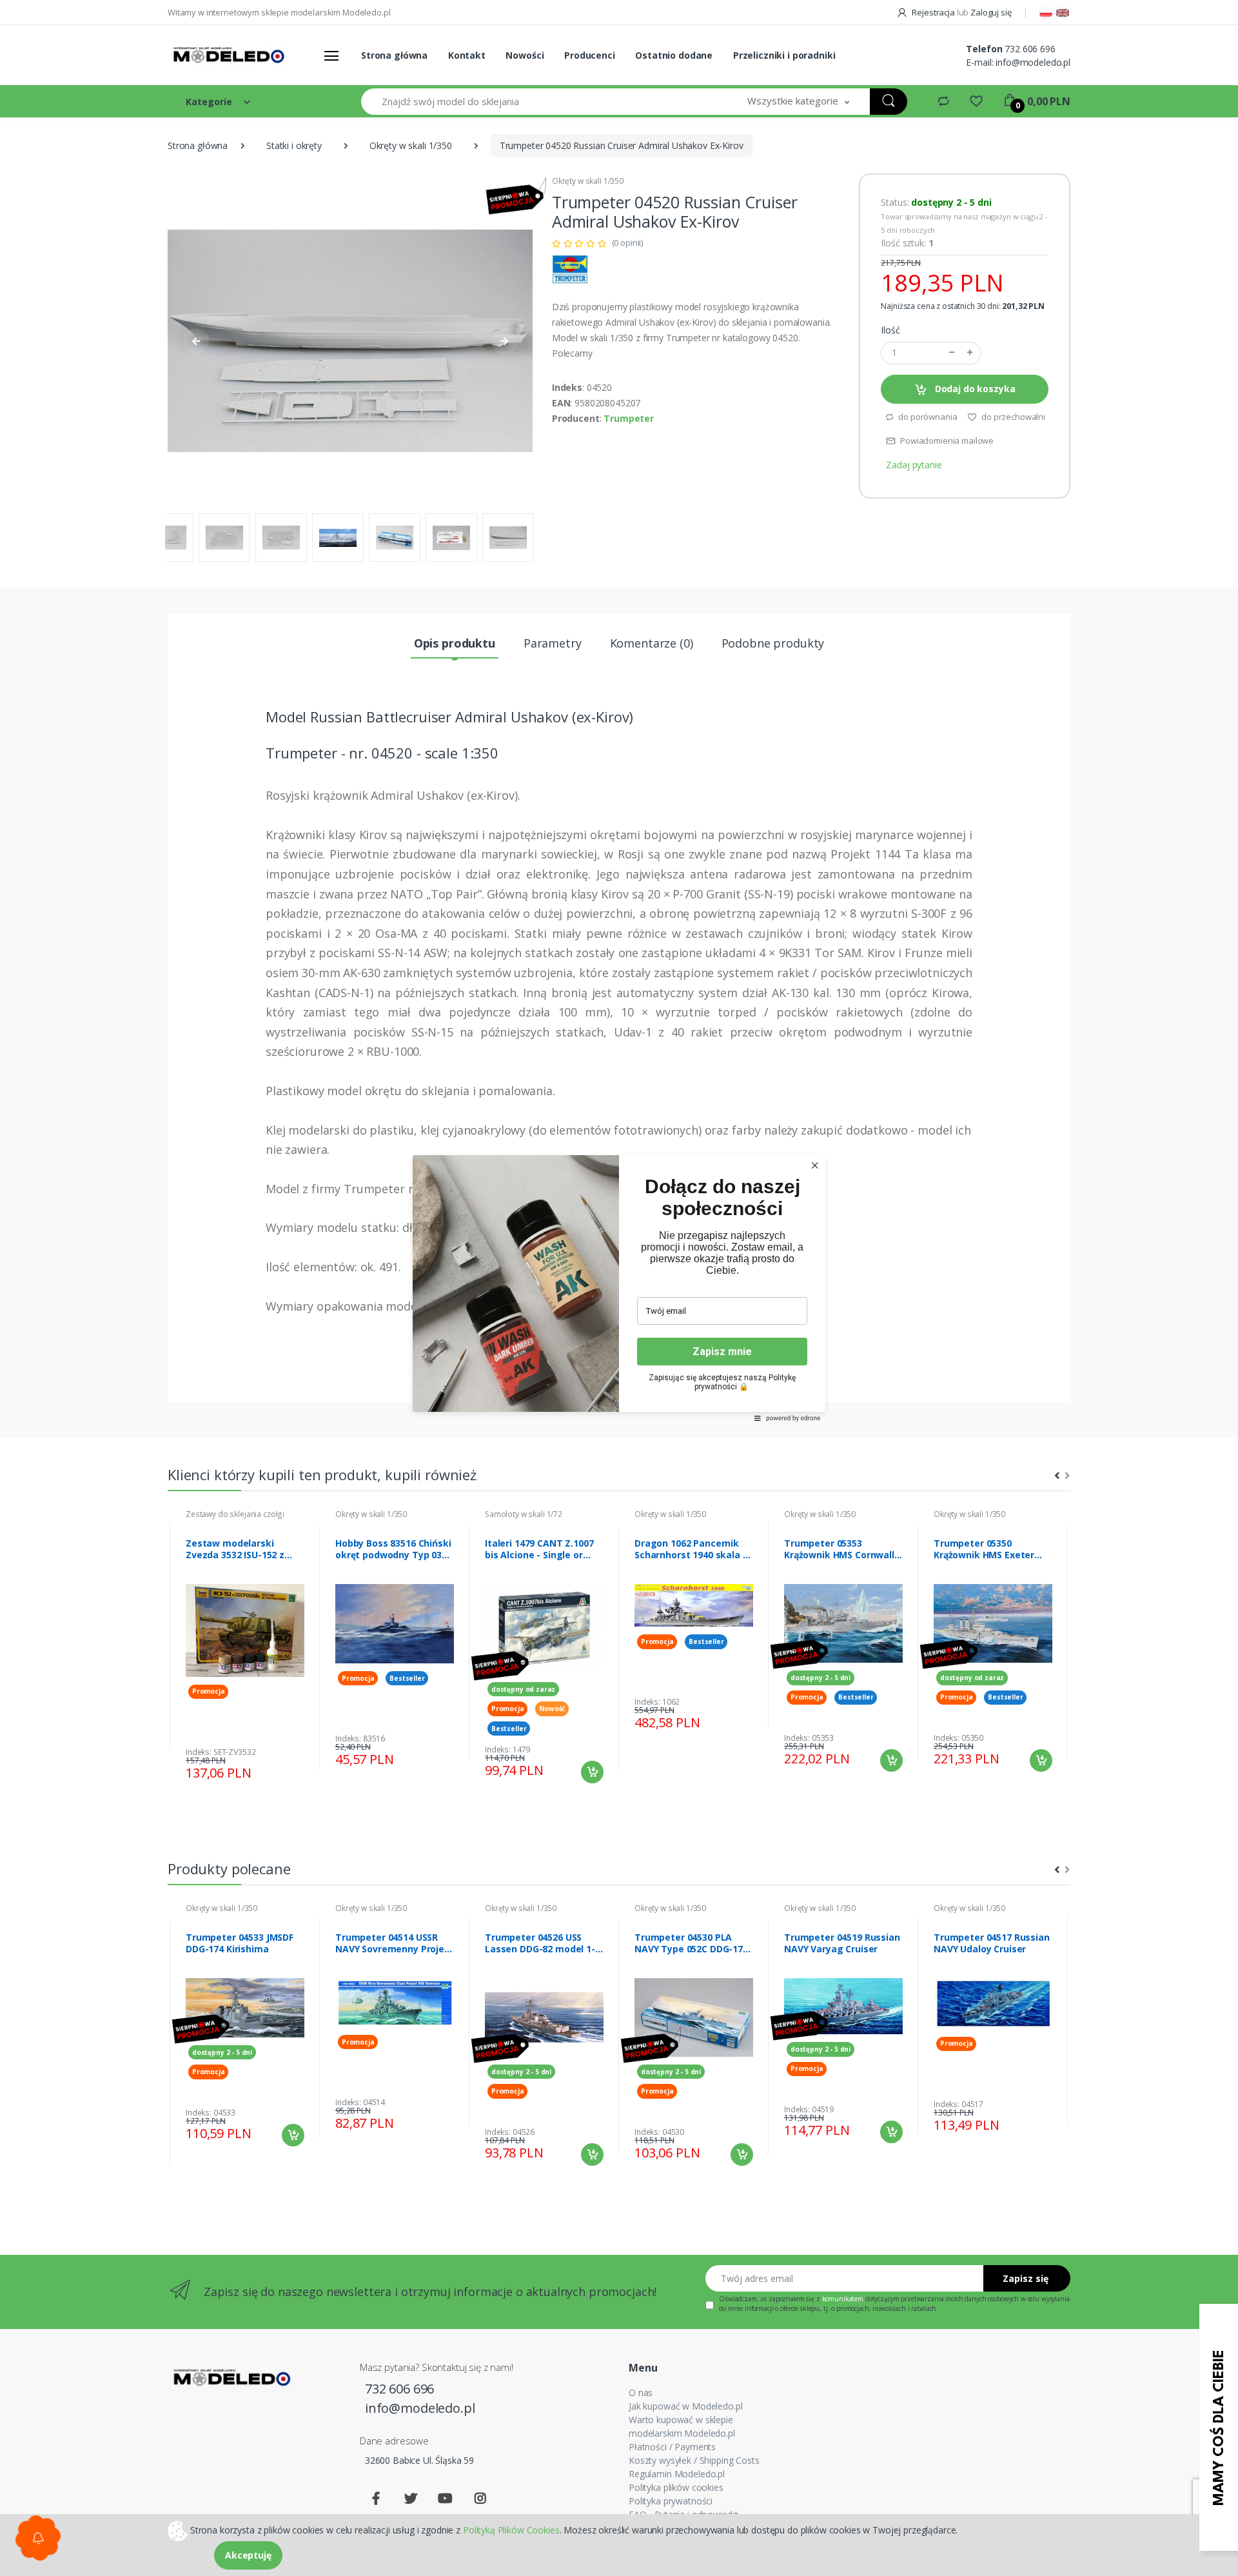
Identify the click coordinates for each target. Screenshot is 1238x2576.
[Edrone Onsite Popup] (619, 1288)
